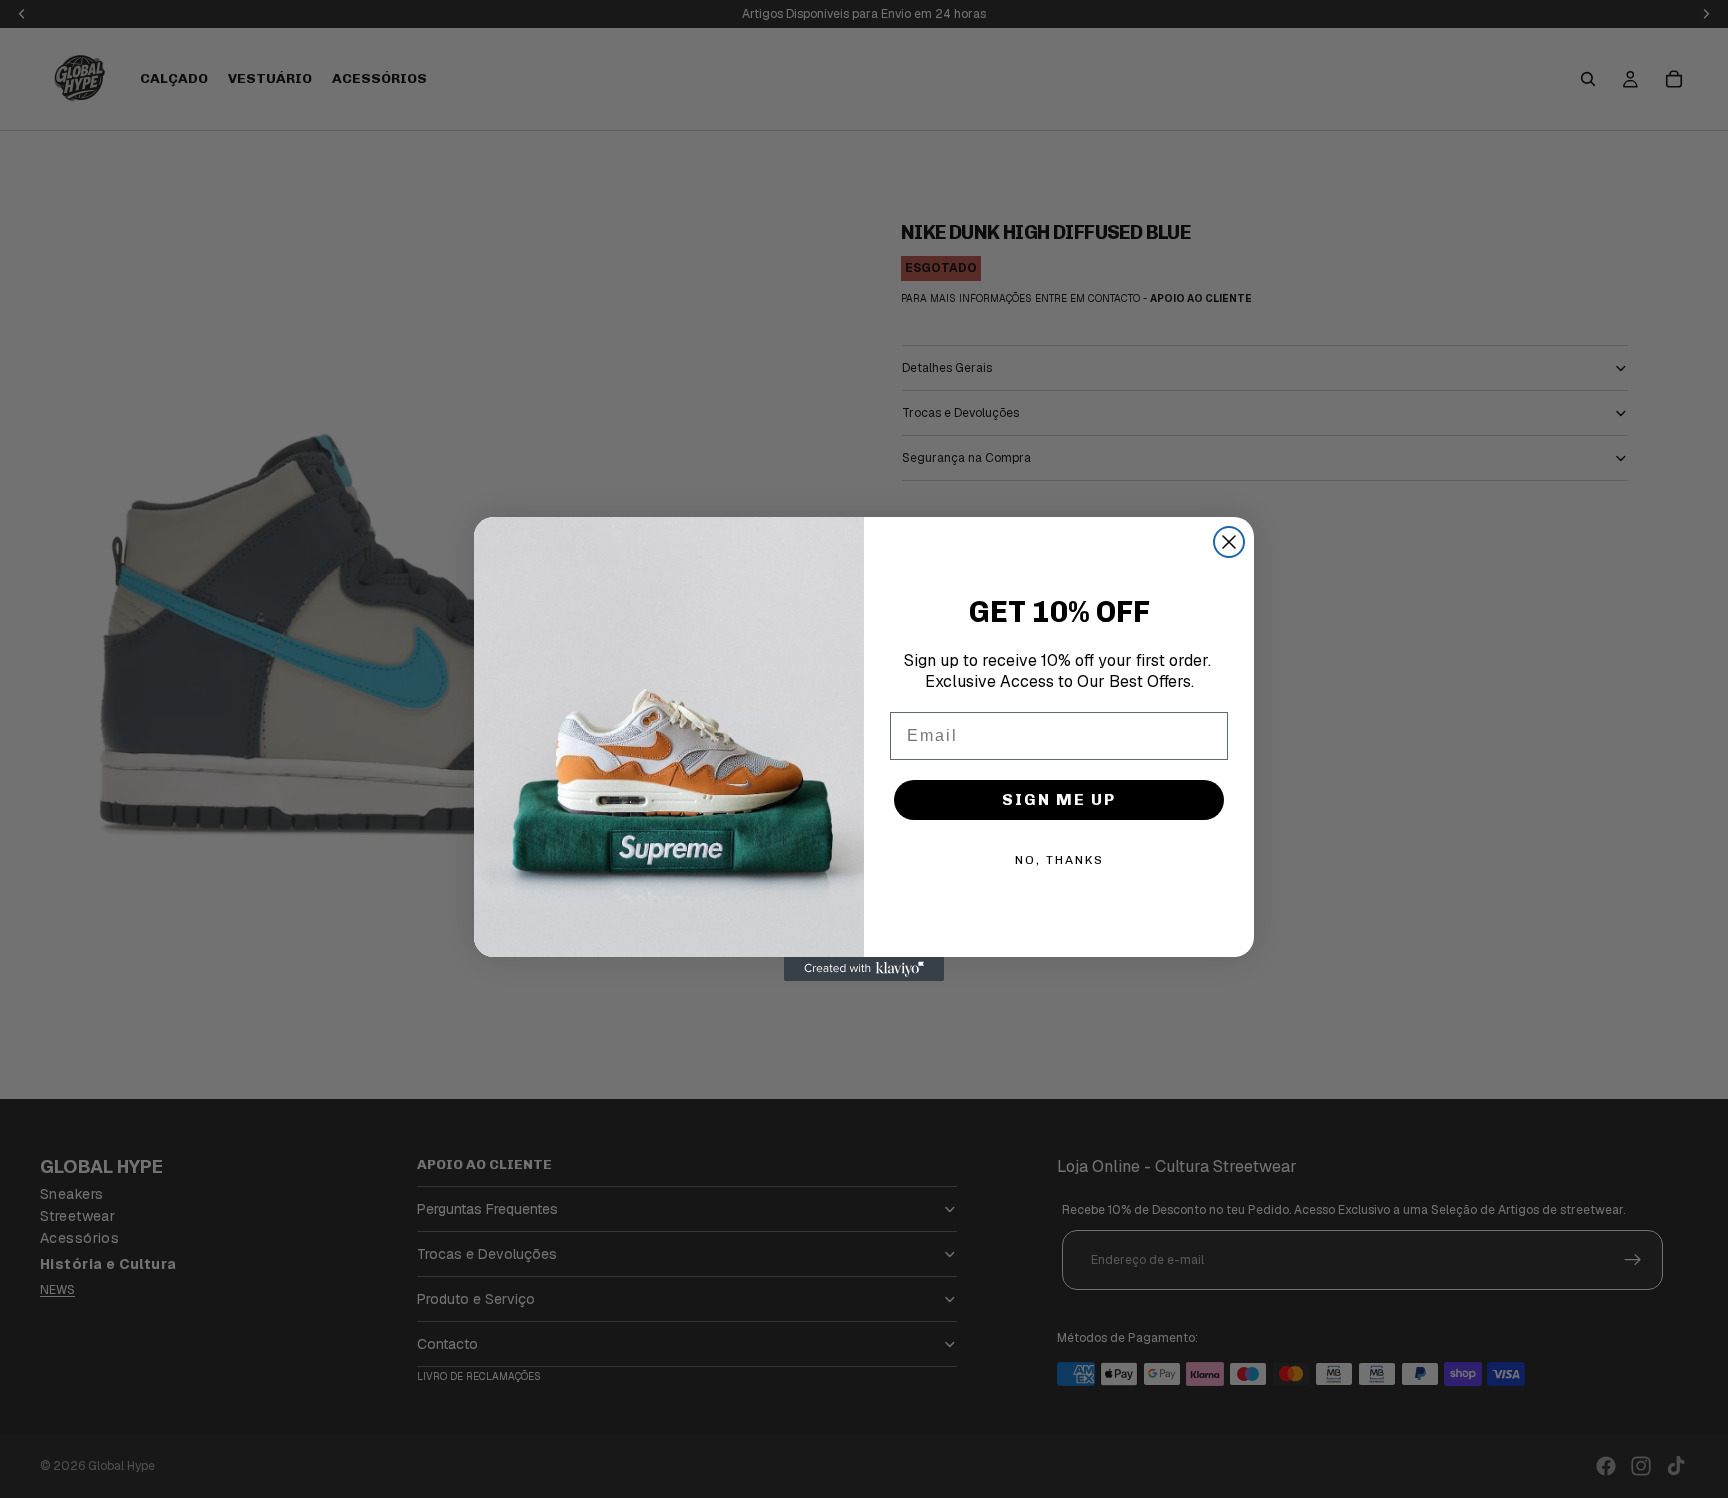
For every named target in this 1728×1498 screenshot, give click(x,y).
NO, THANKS (1059, 860)
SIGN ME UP (1059, 799)
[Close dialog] (1229, 542)
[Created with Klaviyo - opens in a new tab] (864, 969)
